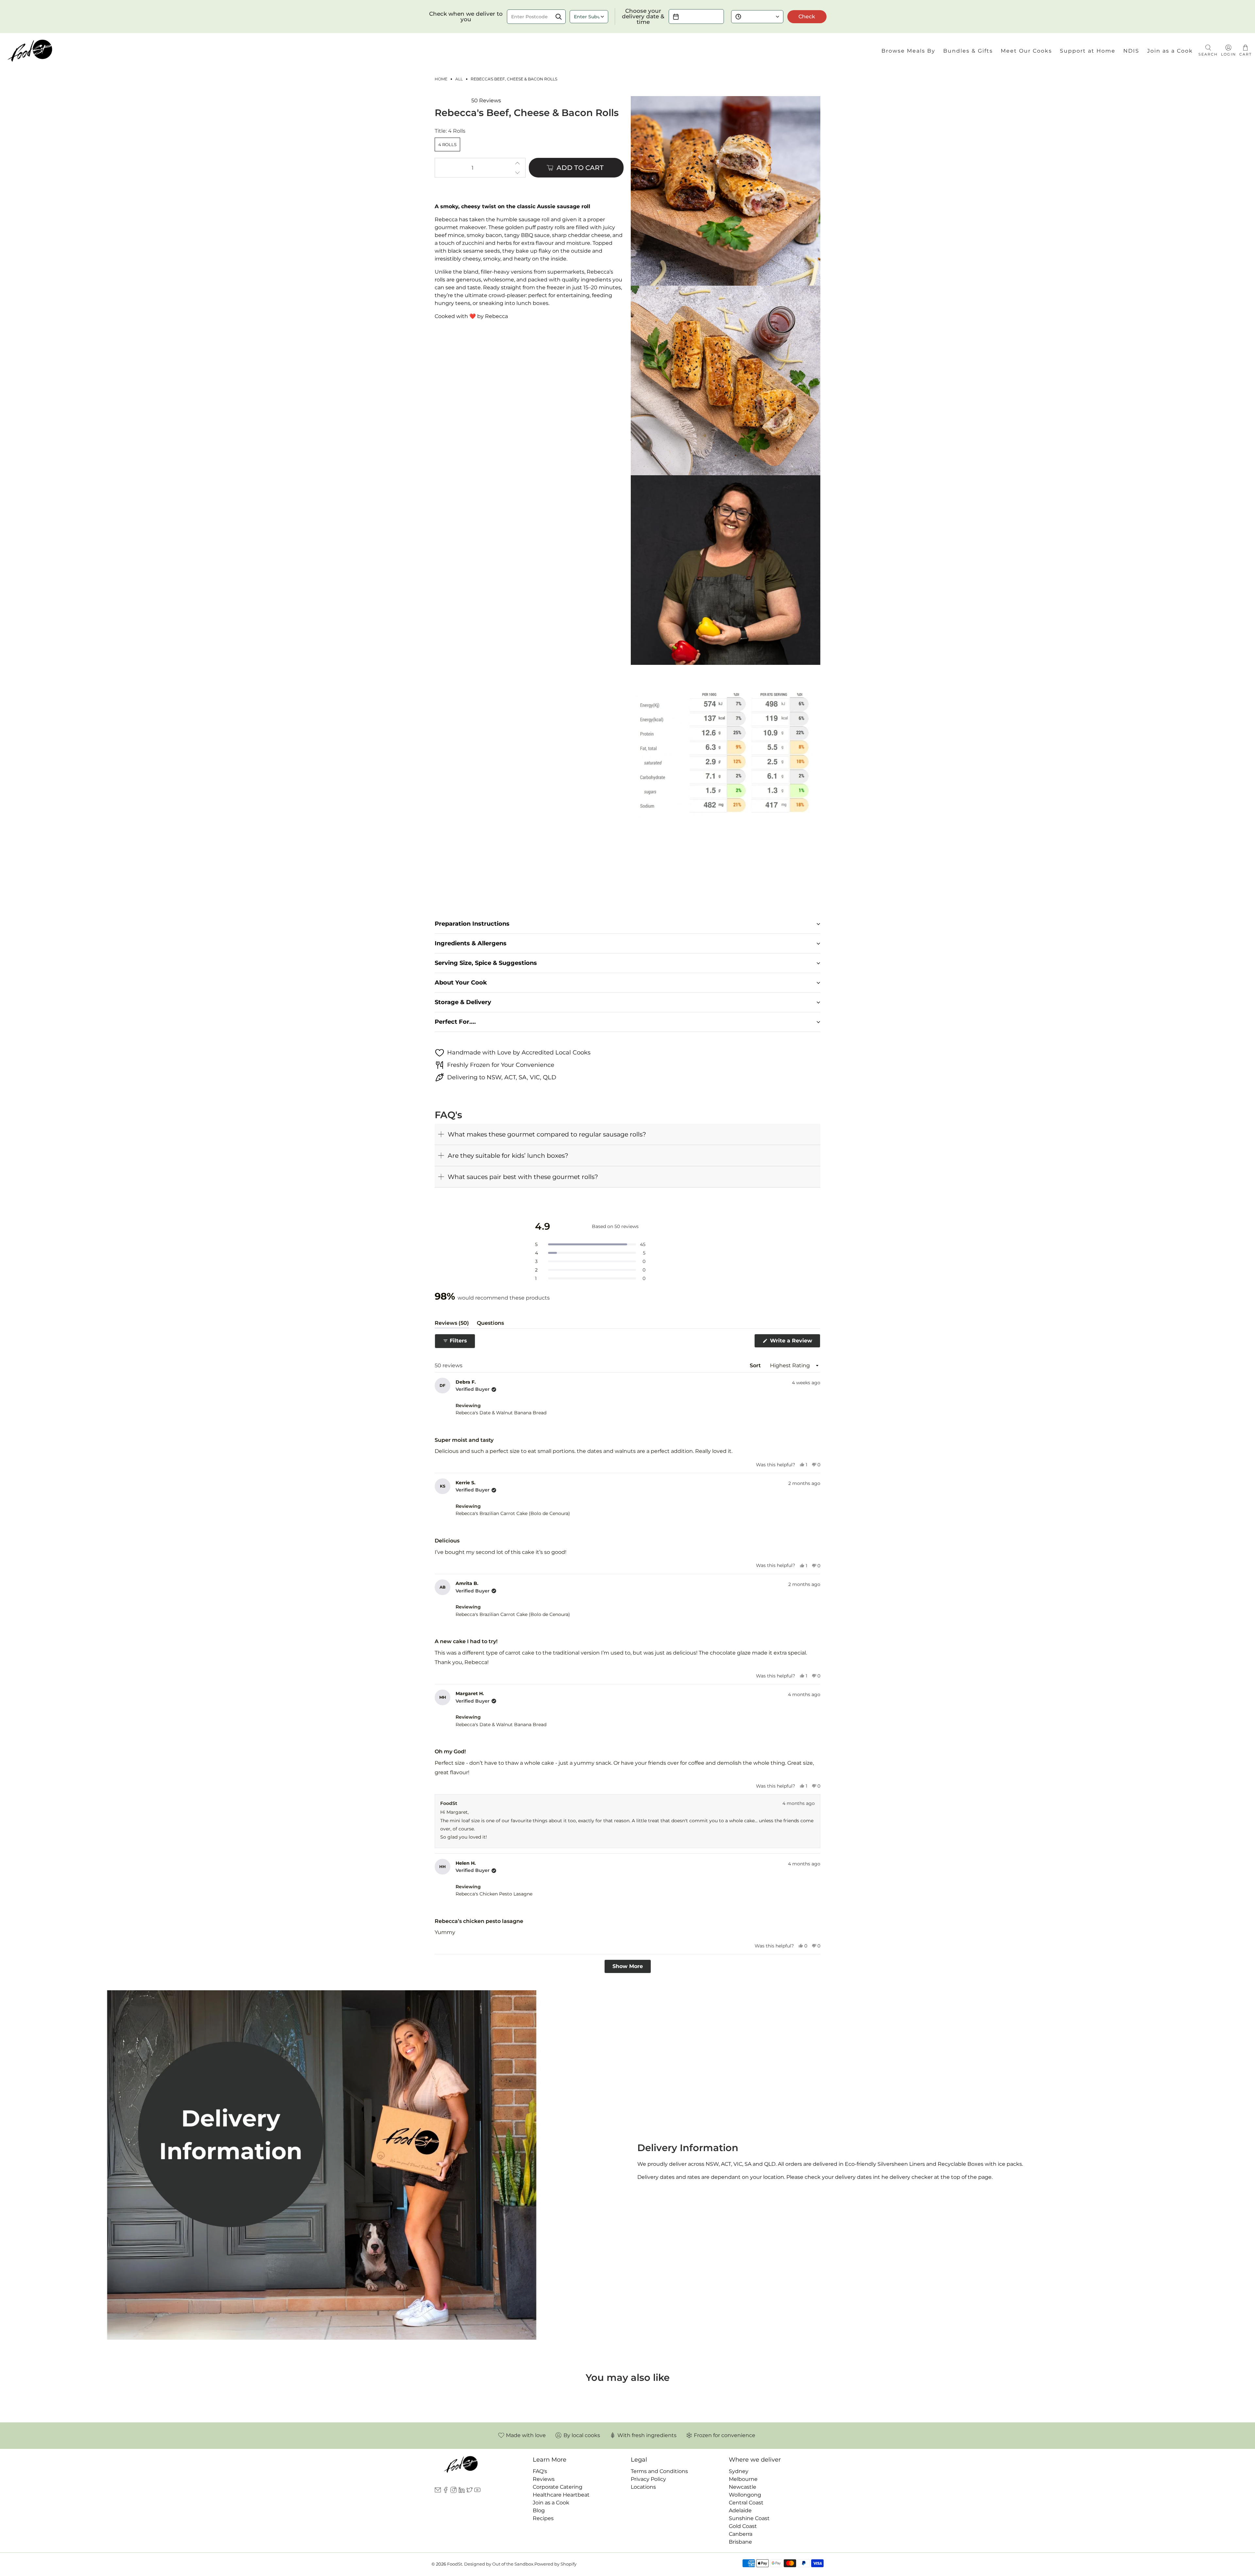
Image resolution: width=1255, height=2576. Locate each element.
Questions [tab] (490, 1324)
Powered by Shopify (555, 2564)
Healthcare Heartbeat (561, 2495)
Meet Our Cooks (1026, 51)
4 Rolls (447, 144)
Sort (755, 1365)
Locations (643, 2487)
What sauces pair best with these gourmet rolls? (523, 1177)
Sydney (739, 2471)
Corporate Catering (558, 2487)
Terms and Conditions (659, 2471)
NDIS (1131, 51)
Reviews (544, 2479)
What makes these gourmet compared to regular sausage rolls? (547, 1134)
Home (441, 79)
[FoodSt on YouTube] (477, 2491)
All (459, 79)
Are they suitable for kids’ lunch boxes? (508, 1155)
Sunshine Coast (749, 2518)
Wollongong (745, 2495)
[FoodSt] (30, 51)
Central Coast (746, 2503)
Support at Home (1088, 51)
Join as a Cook (1170, 51)
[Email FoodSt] (438, 2491)
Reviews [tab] (452, 1324)
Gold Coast (743, 2526)
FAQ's (540, 2471)
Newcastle (743, 2487)
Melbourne (743, 2479)
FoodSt (455, 2564)
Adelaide (740, 2510)
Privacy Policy (648, 2479)
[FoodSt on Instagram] (453, 2491)
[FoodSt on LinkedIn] (462, 2491)
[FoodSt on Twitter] (469, 2491)
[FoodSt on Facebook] (446, 2491)
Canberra (741, 2534)
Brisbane (740, 2542)
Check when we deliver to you (466, 17)
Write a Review (794, 1342)
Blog (539, 2510)
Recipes (543, 2518)
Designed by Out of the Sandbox (499, 2564)
